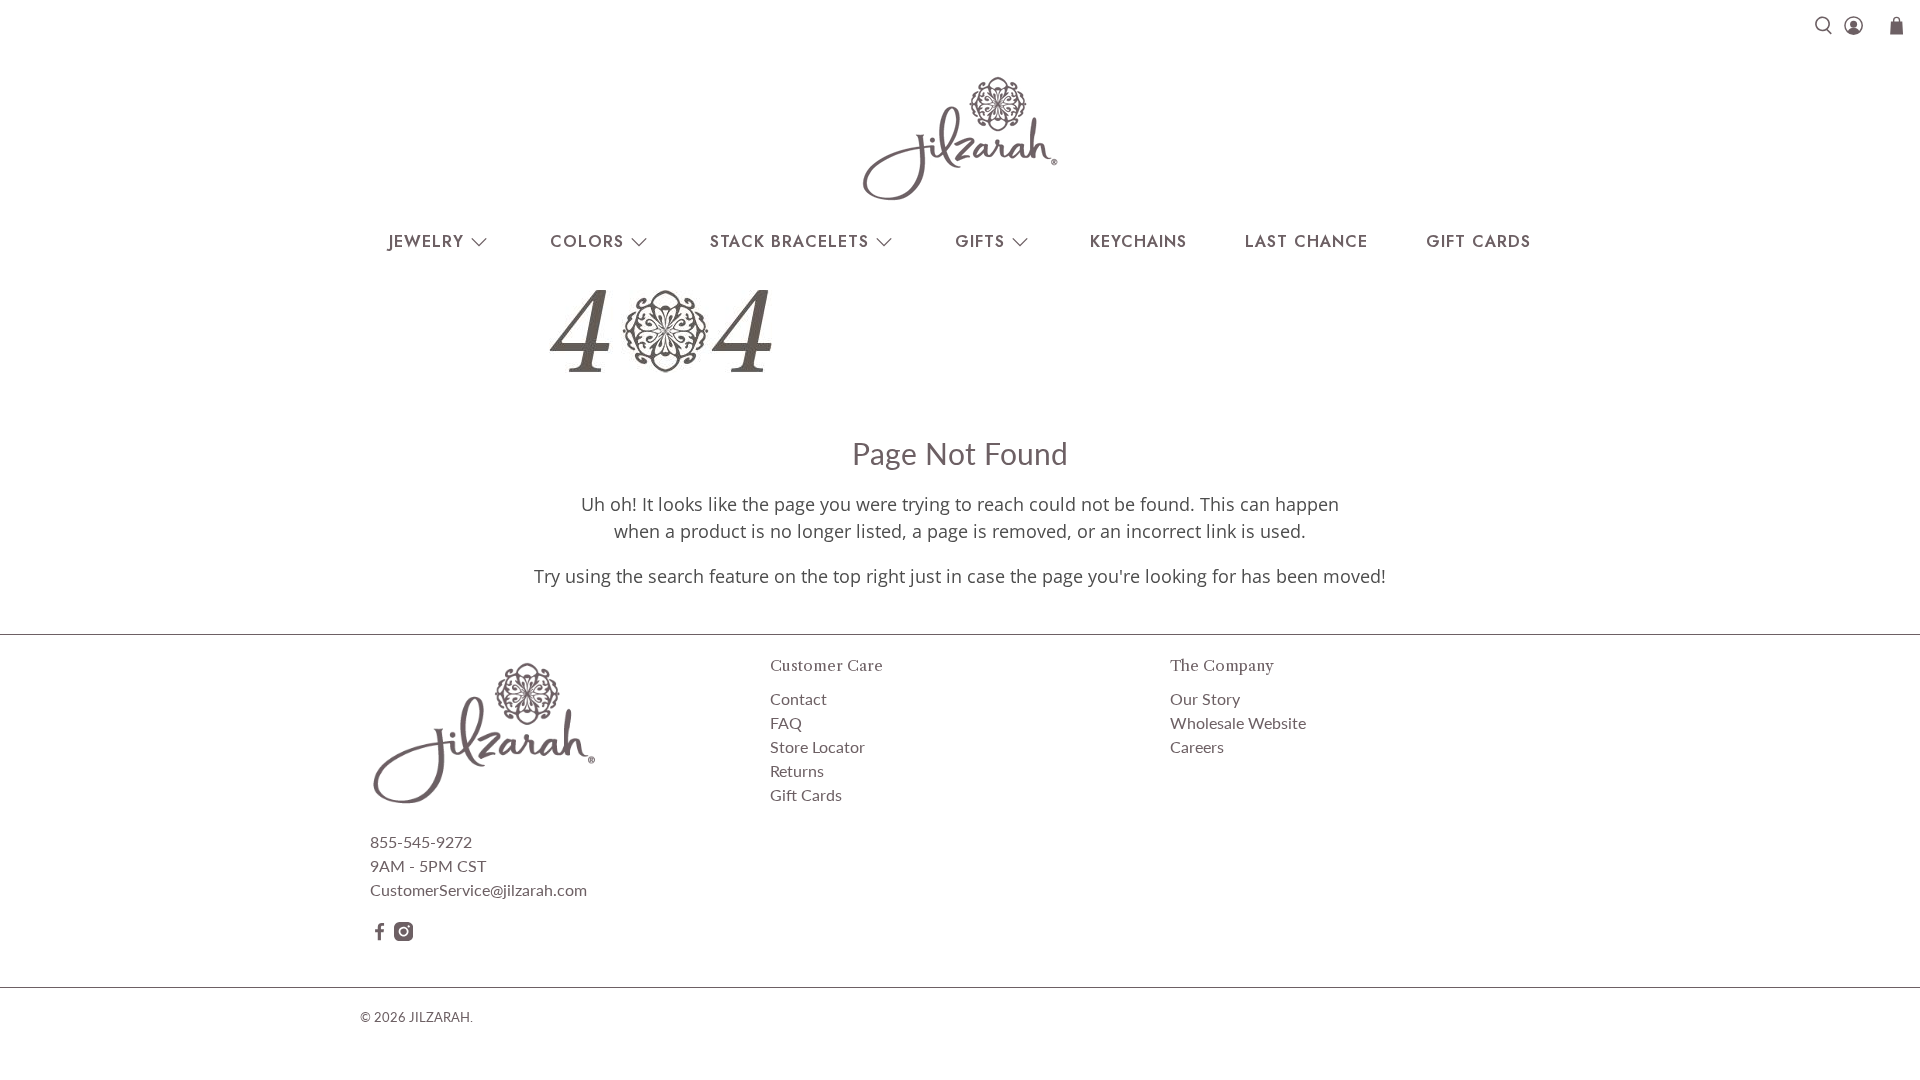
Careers (1197, 746)
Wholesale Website (1238, 722)
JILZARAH (439, 1017)
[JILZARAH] (960, 138)
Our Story (1205, 698)
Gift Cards (1478, 241)
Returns (797, 770)
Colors (587, 241)
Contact (798, 698)
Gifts (980, 241)
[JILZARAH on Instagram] (403, 934)
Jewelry (426, 241)
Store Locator (817, 746)
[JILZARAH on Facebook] (379, 934)
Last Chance (1306, 241)
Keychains (1138, 241)
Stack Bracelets (789, 241)
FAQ (786, 722)
